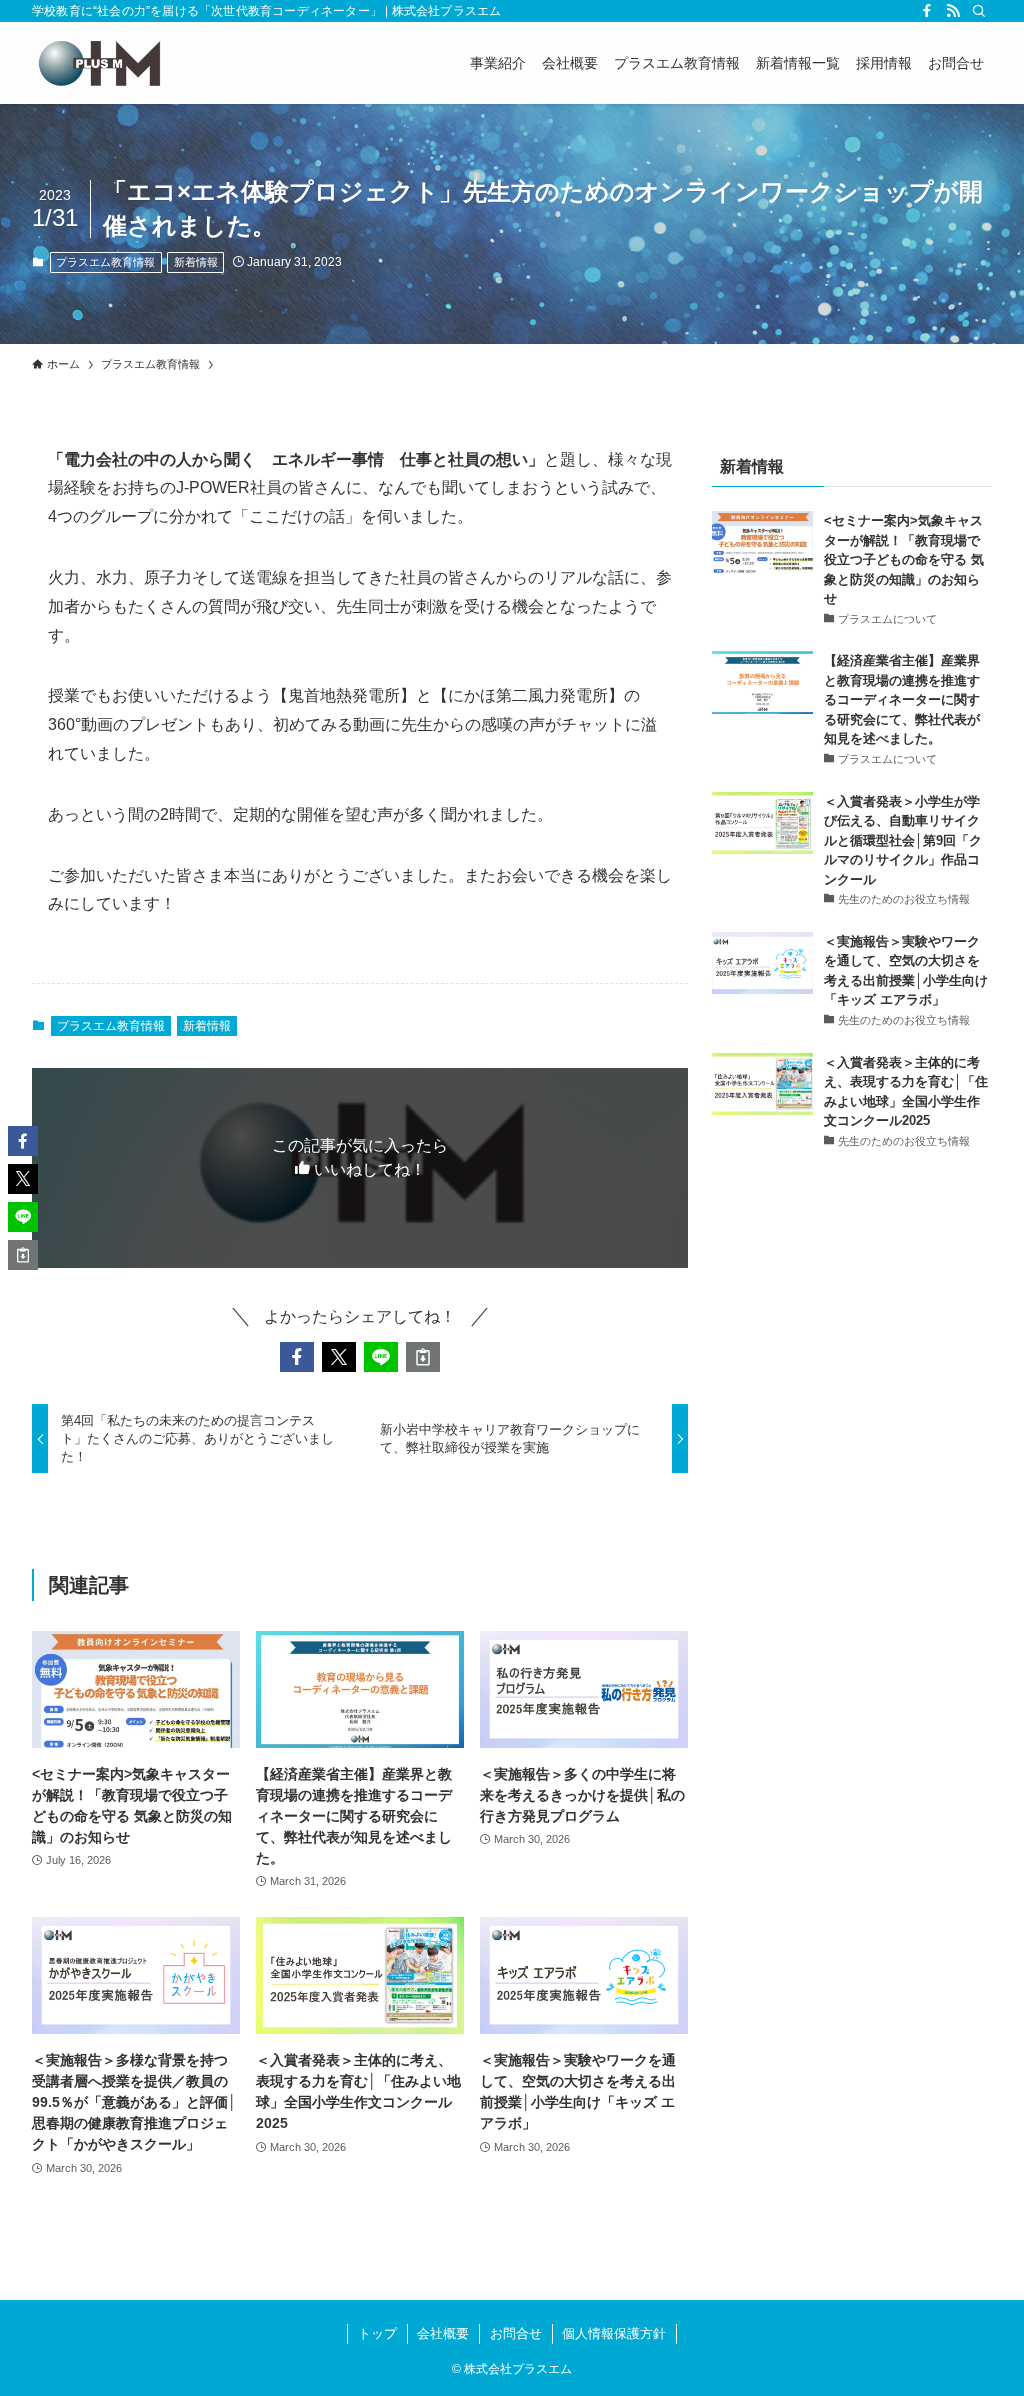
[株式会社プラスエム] (98, 63)
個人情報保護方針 (614, 2333)
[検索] (979, 11)
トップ (377, 2333)
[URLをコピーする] (423, 1357)
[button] (297, 1357)
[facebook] (927, 11)
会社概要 (443, 2333)
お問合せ (516, 2333)
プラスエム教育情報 (105, 262)
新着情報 (196, 262)
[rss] (953, 11)
